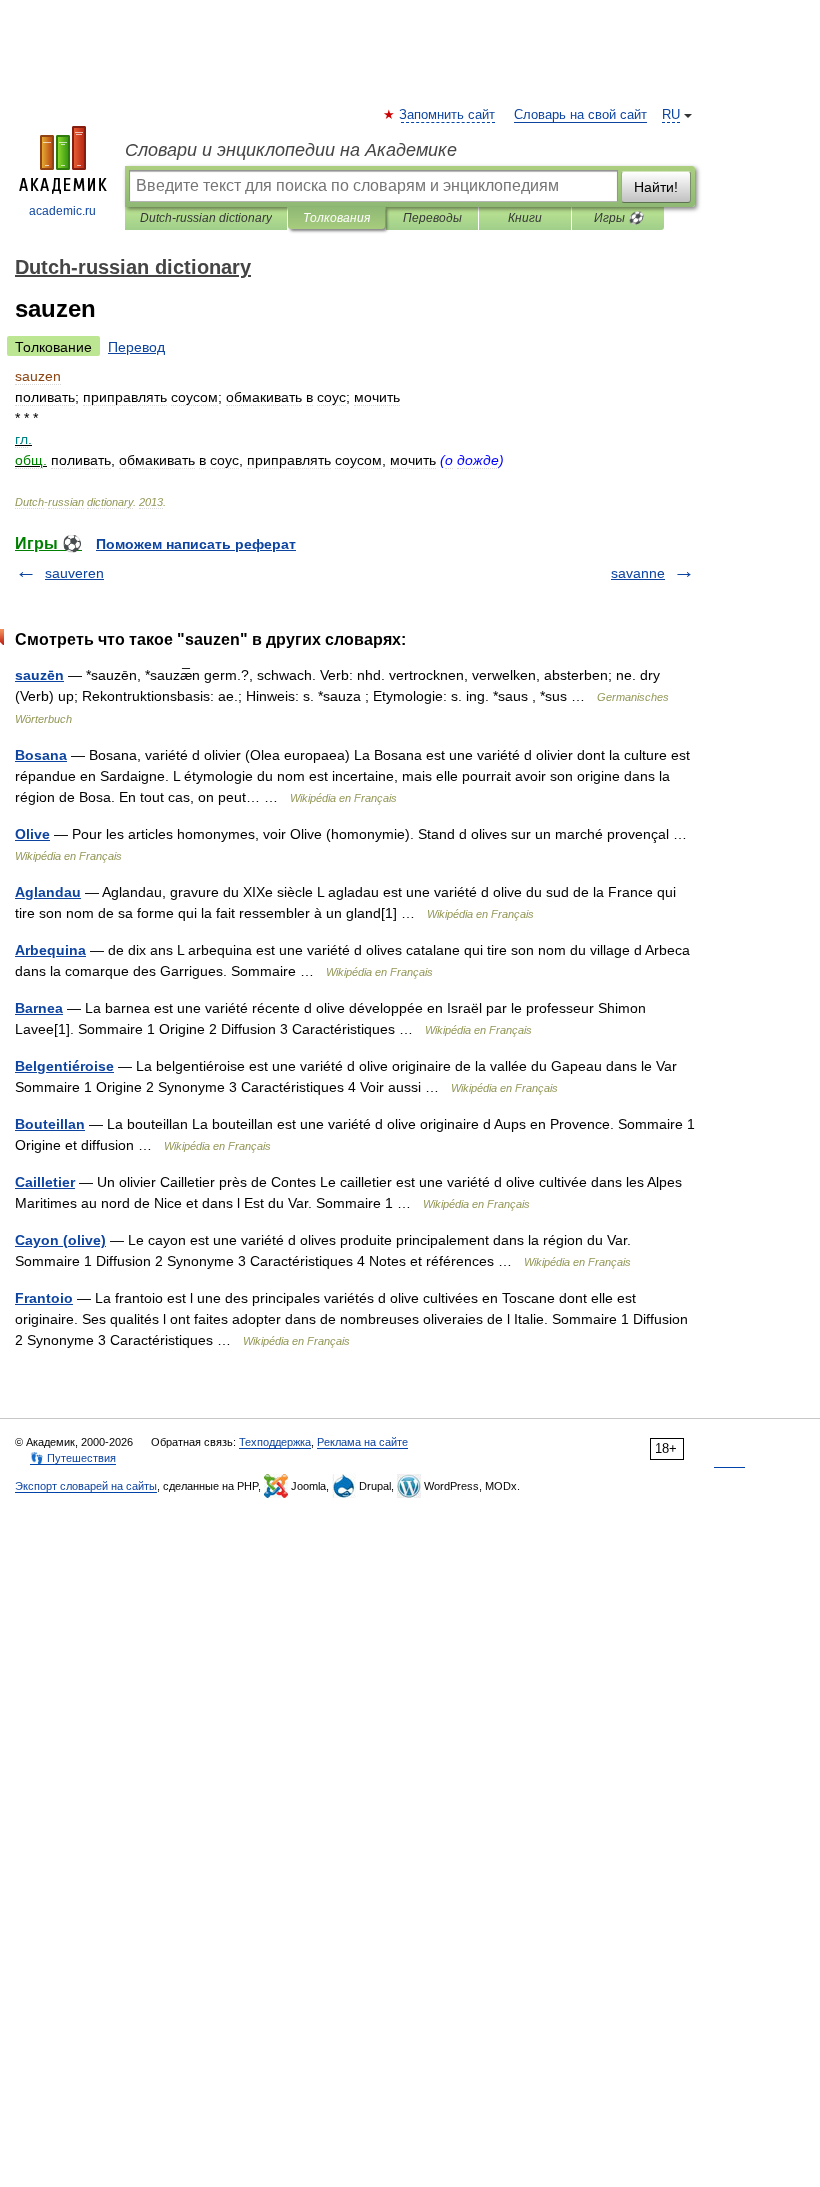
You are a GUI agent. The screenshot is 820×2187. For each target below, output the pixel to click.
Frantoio (44, 1298)
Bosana (41, 755)
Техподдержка (275, 1442)
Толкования (336, 218)
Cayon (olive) (60, 1240)
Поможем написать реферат (196, 544)
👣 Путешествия (73, 1458)
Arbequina (50, 950)
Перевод (136, 347)
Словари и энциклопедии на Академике (291, 150)
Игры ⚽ (618, 218)
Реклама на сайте (362, 1442)
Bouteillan (50, 1124)
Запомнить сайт (448, 115)
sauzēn (39, 675)
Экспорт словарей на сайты (86, 1486)
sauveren (74, 573)
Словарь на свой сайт (580, 115)
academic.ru (62, 211)
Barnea (39, 1008)
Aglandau (48, 892)
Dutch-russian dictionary (206, 218)
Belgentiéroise (64, 1066)
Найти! (656, 187)
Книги (525, 218)
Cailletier (45, 1182)
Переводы (432, 218)
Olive (32, 834)
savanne (638, 573)
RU (671, 115)
